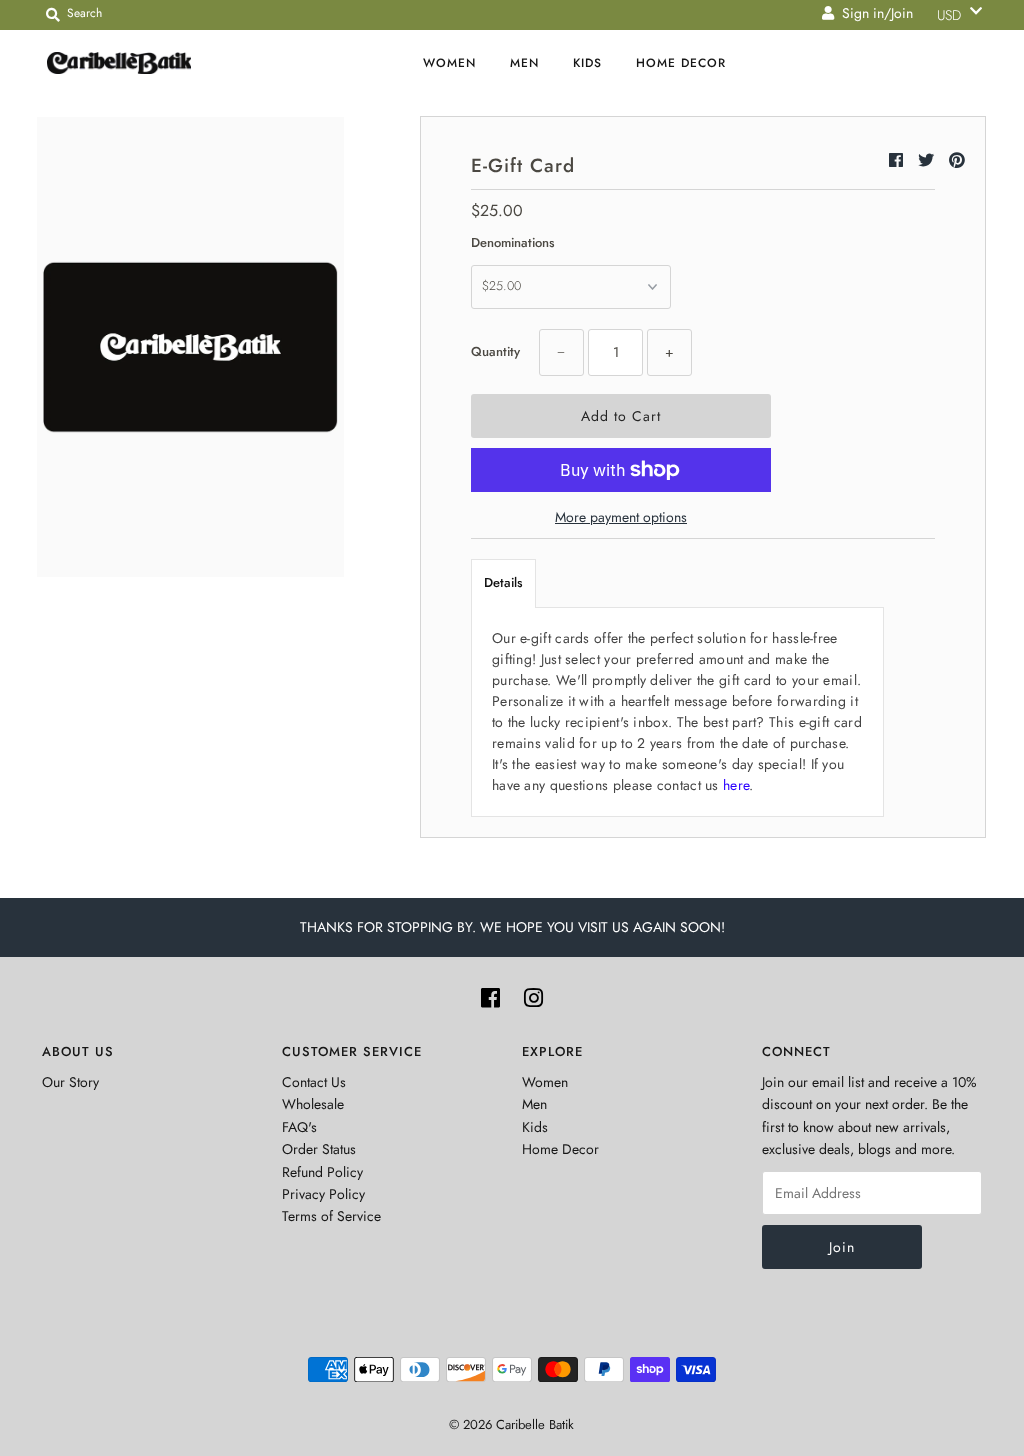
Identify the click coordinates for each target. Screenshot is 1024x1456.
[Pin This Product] (957, 160)
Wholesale (313, 1104)
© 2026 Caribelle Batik (511, 1424)
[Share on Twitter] (928, 160)
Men (524, 63)
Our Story (70, 1082)
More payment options (621, 517)
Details (503, 582)
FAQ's (299, 1127)
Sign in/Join (873, 13)
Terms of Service (331, 1216)
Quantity (495, 351)
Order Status (319, 1149)
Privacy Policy (323, 1194)
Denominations (513, 242)
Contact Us (314, 1082)
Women (449, 63)
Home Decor (681, 63)
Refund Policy (322, 1172)
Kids (587, 63)
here (736, 785)
